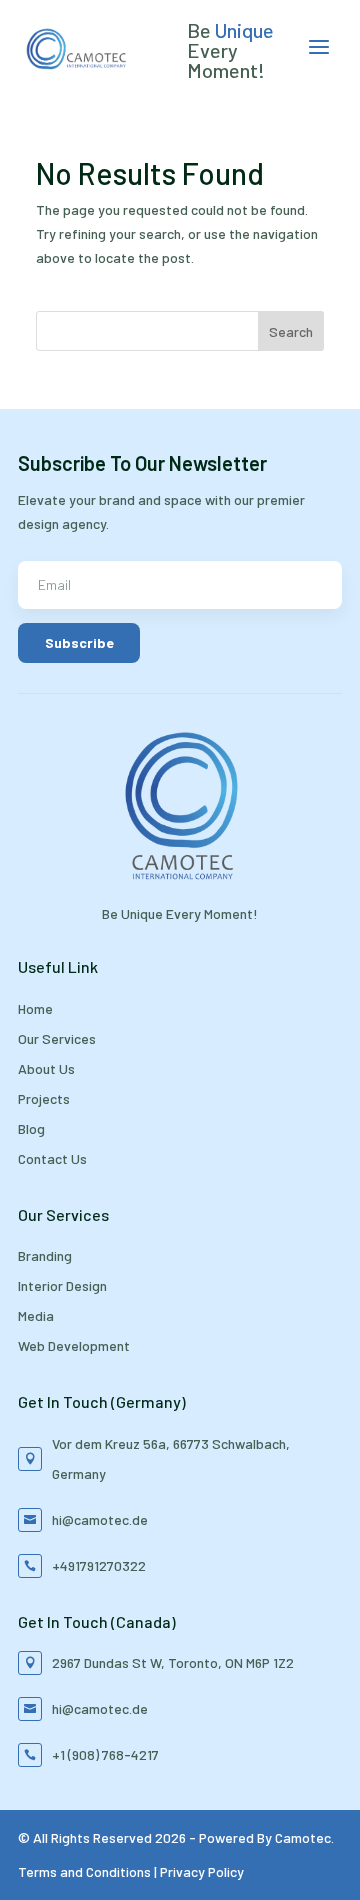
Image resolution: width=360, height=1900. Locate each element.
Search (291, 331)
